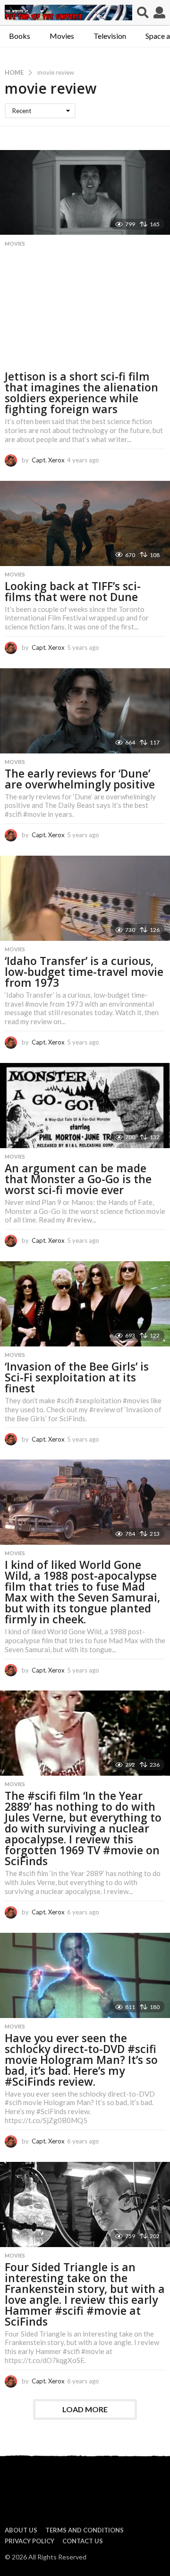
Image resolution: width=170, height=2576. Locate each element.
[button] (143, 13)
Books (20, 36)
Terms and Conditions (85, 2530)
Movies (62, 36)
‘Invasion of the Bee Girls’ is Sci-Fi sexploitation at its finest (77, 1377)
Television (110, 36)
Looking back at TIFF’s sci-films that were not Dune (73, 591)
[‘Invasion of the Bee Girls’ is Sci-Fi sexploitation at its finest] (85, 1304)
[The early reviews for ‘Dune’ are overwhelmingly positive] (85, 711)
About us (21, 2530)
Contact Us (83, 2541)
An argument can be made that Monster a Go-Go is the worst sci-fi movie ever (78, 1179)
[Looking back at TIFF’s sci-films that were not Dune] (85, 523)
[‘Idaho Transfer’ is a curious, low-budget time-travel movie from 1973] (85, 898)
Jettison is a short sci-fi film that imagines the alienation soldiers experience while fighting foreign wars (81, 393)
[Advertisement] (85, 311)
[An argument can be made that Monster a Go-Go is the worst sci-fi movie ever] (85, 1106)
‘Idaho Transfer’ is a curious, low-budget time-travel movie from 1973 (84, 972)
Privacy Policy (30, 2541)
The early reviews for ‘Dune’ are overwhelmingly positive (80, 779)
